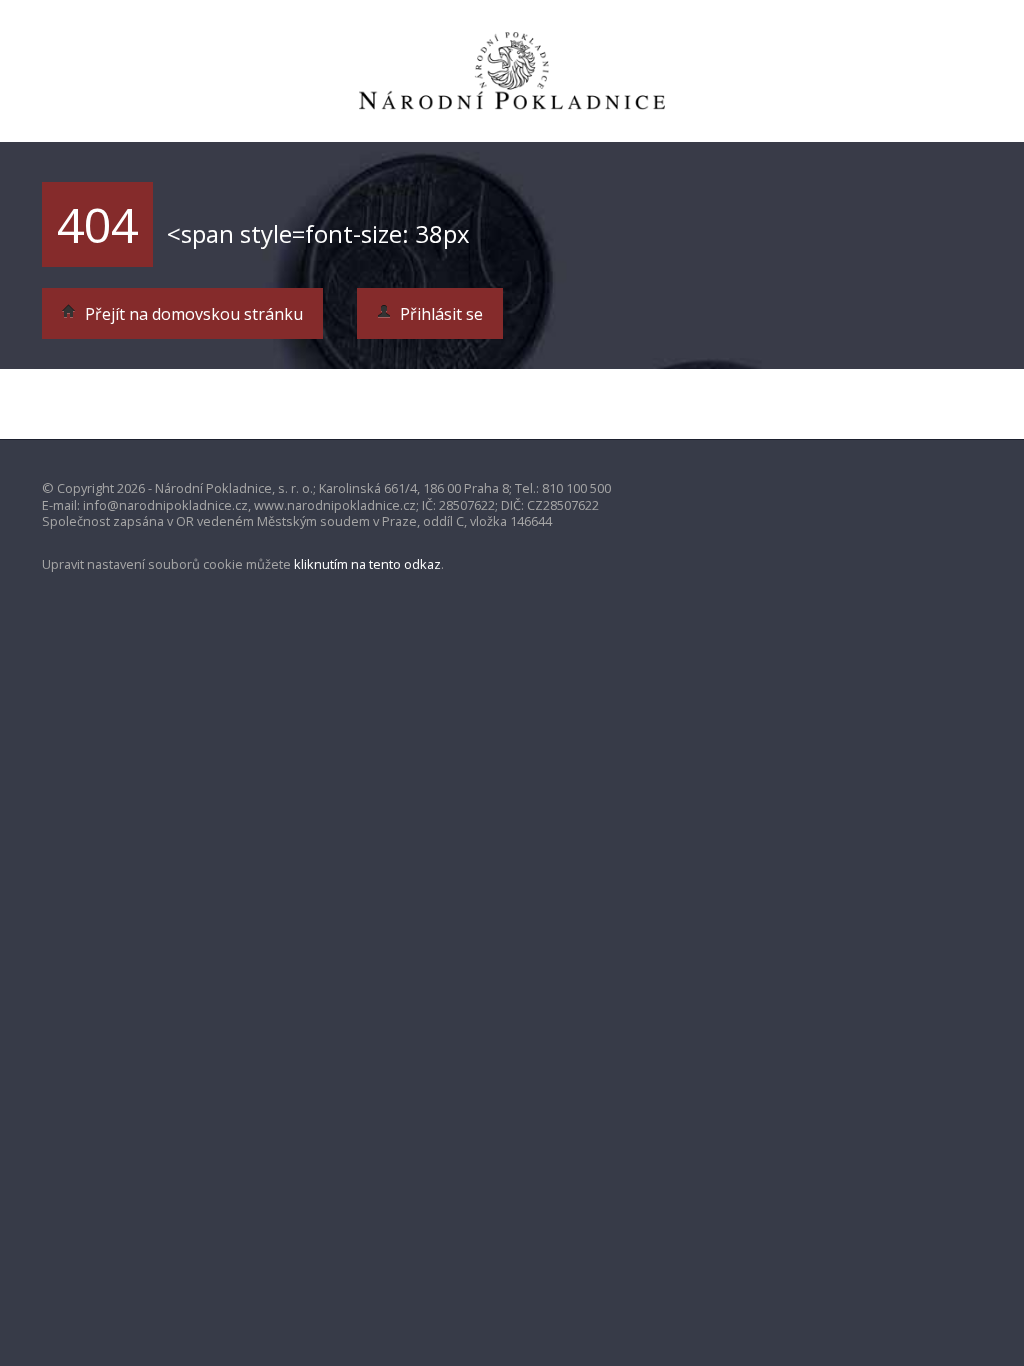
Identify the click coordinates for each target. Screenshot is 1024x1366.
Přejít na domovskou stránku (192, 314)
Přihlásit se (439, 314)
